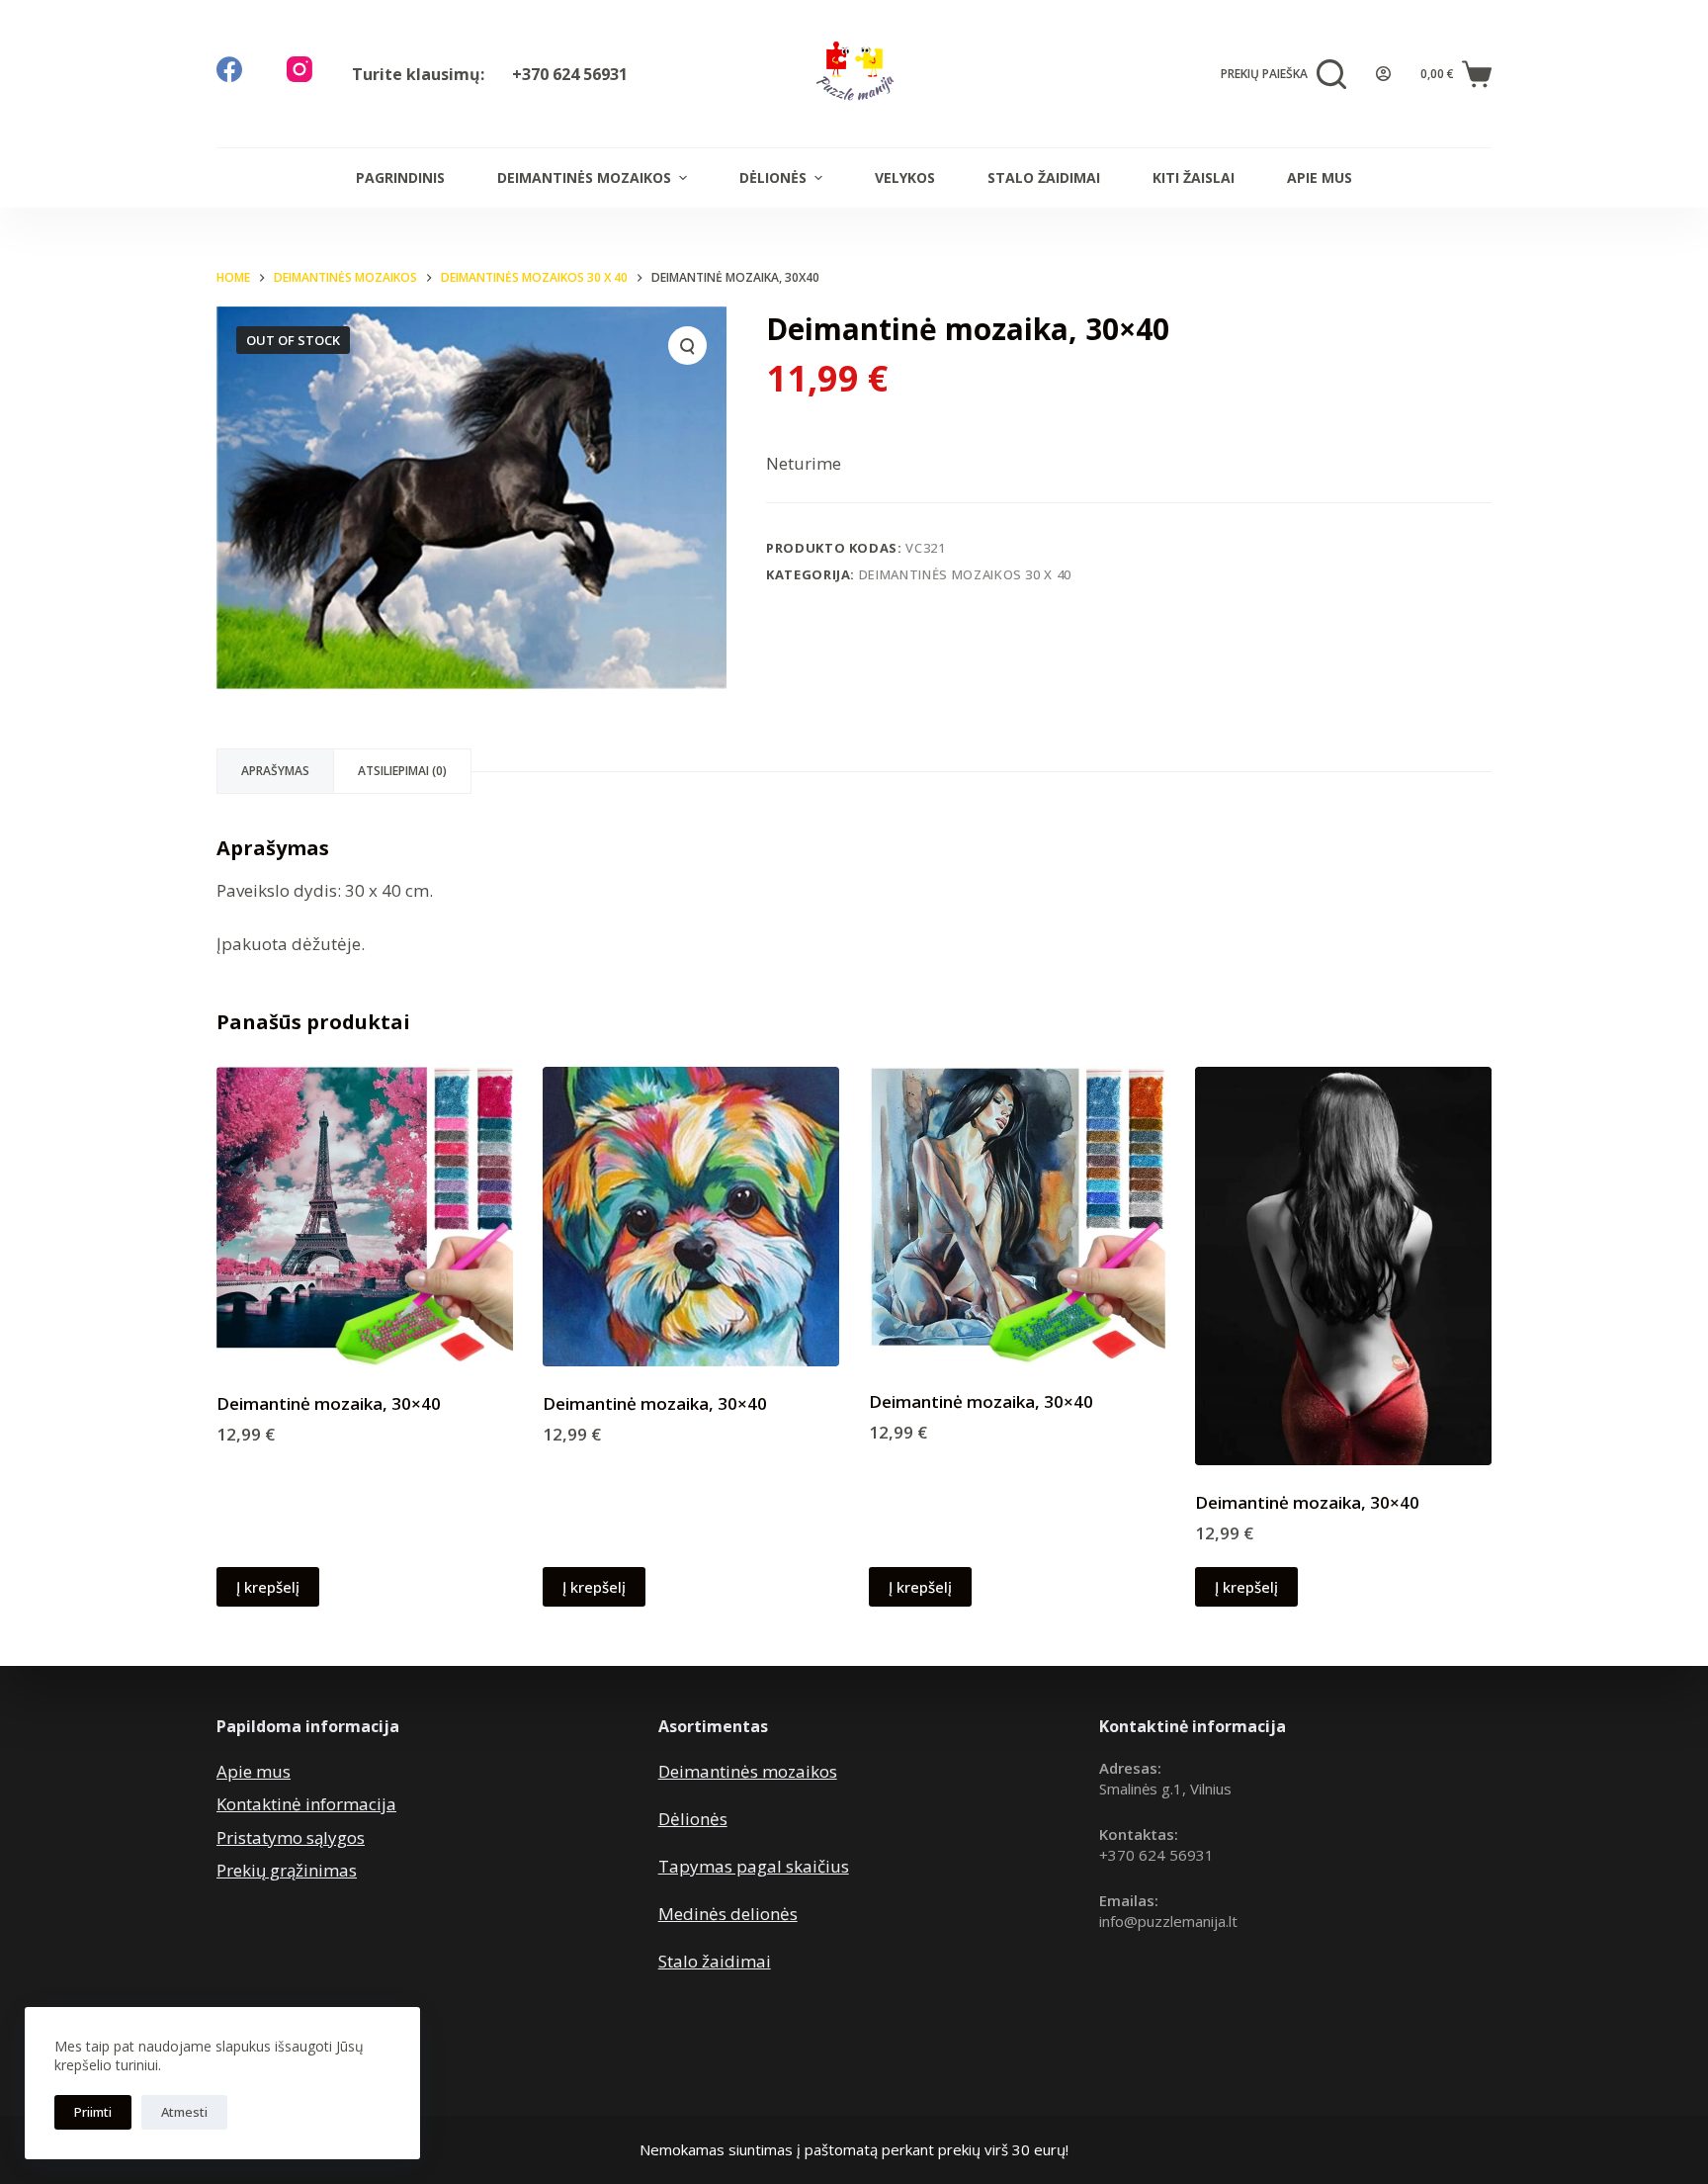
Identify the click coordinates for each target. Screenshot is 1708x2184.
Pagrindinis (400, 177)
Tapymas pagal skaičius (754, 1866)
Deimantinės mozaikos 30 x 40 (965, 574)
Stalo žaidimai (1044, 177)
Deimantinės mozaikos (584, 177)
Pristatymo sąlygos (291, 1837)
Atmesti (184, 2112)
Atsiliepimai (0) (402, 771)
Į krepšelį (268, 1587)
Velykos (905, 177)
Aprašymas (275, 771)
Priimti (93, 2112)
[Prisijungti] (1383, 74)
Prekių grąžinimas (287, 1870)
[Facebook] (229, 69)
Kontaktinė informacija (306, 1804)
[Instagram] (299, 69)
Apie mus (1320, 177)
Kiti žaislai (1194, 177)
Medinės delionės (728, 1914)
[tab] (275, 771)
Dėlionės (773, 177)
